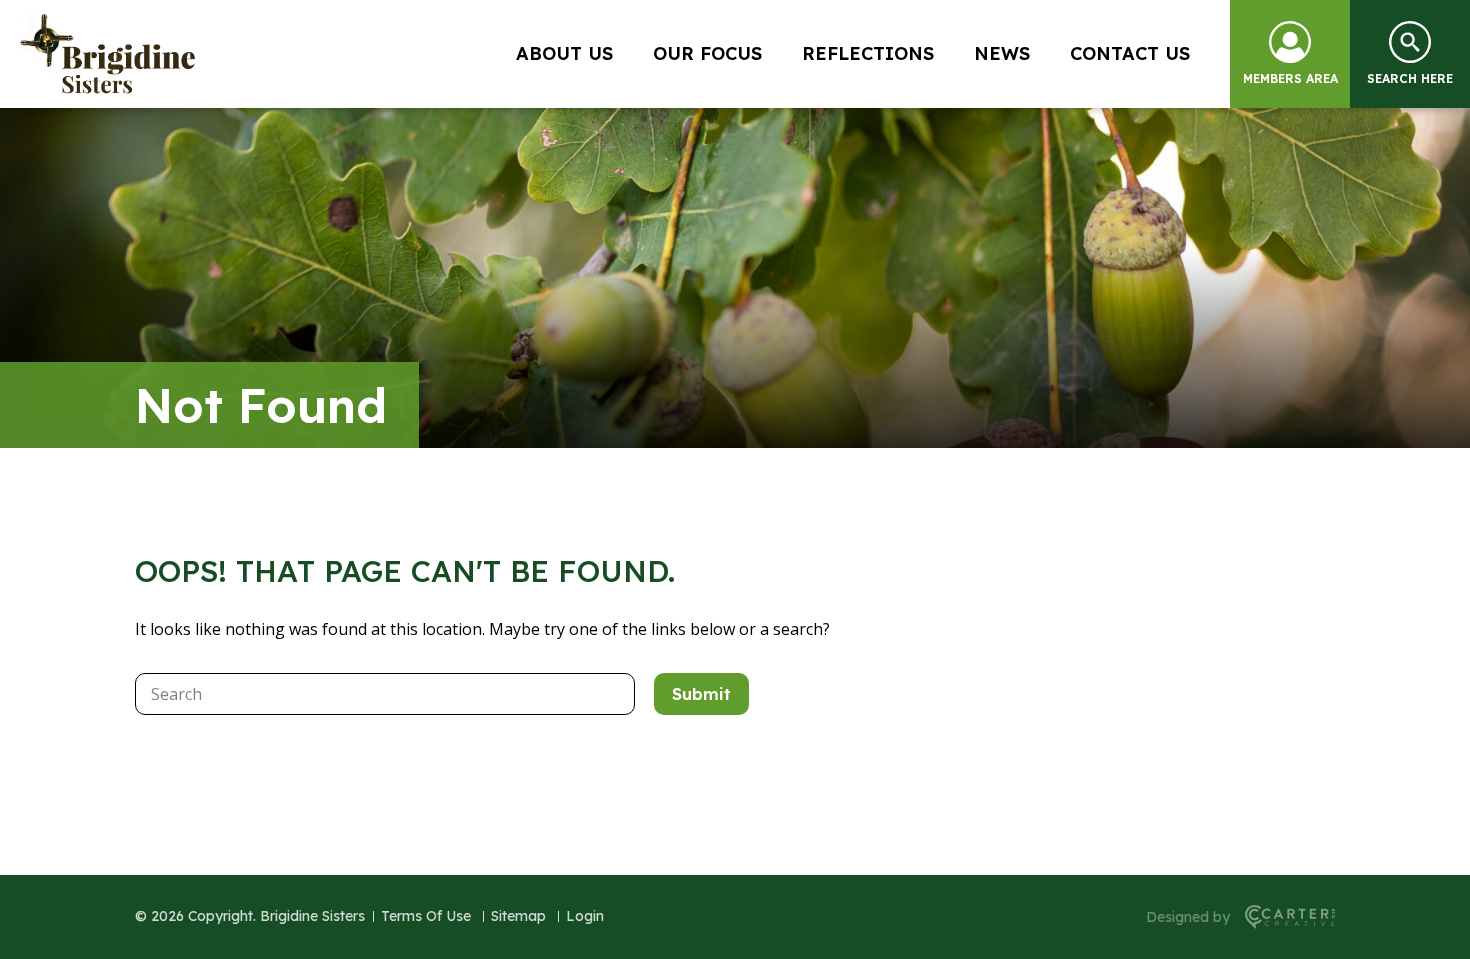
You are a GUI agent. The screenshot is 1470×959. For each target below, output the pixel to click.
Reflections (868, 53)
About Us (564, 53)
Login (585, 916)
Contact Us (1130, 53)
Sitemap (518, 916)
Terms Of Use (426, 916)
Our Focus (707, 53)
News (1002, 53)
